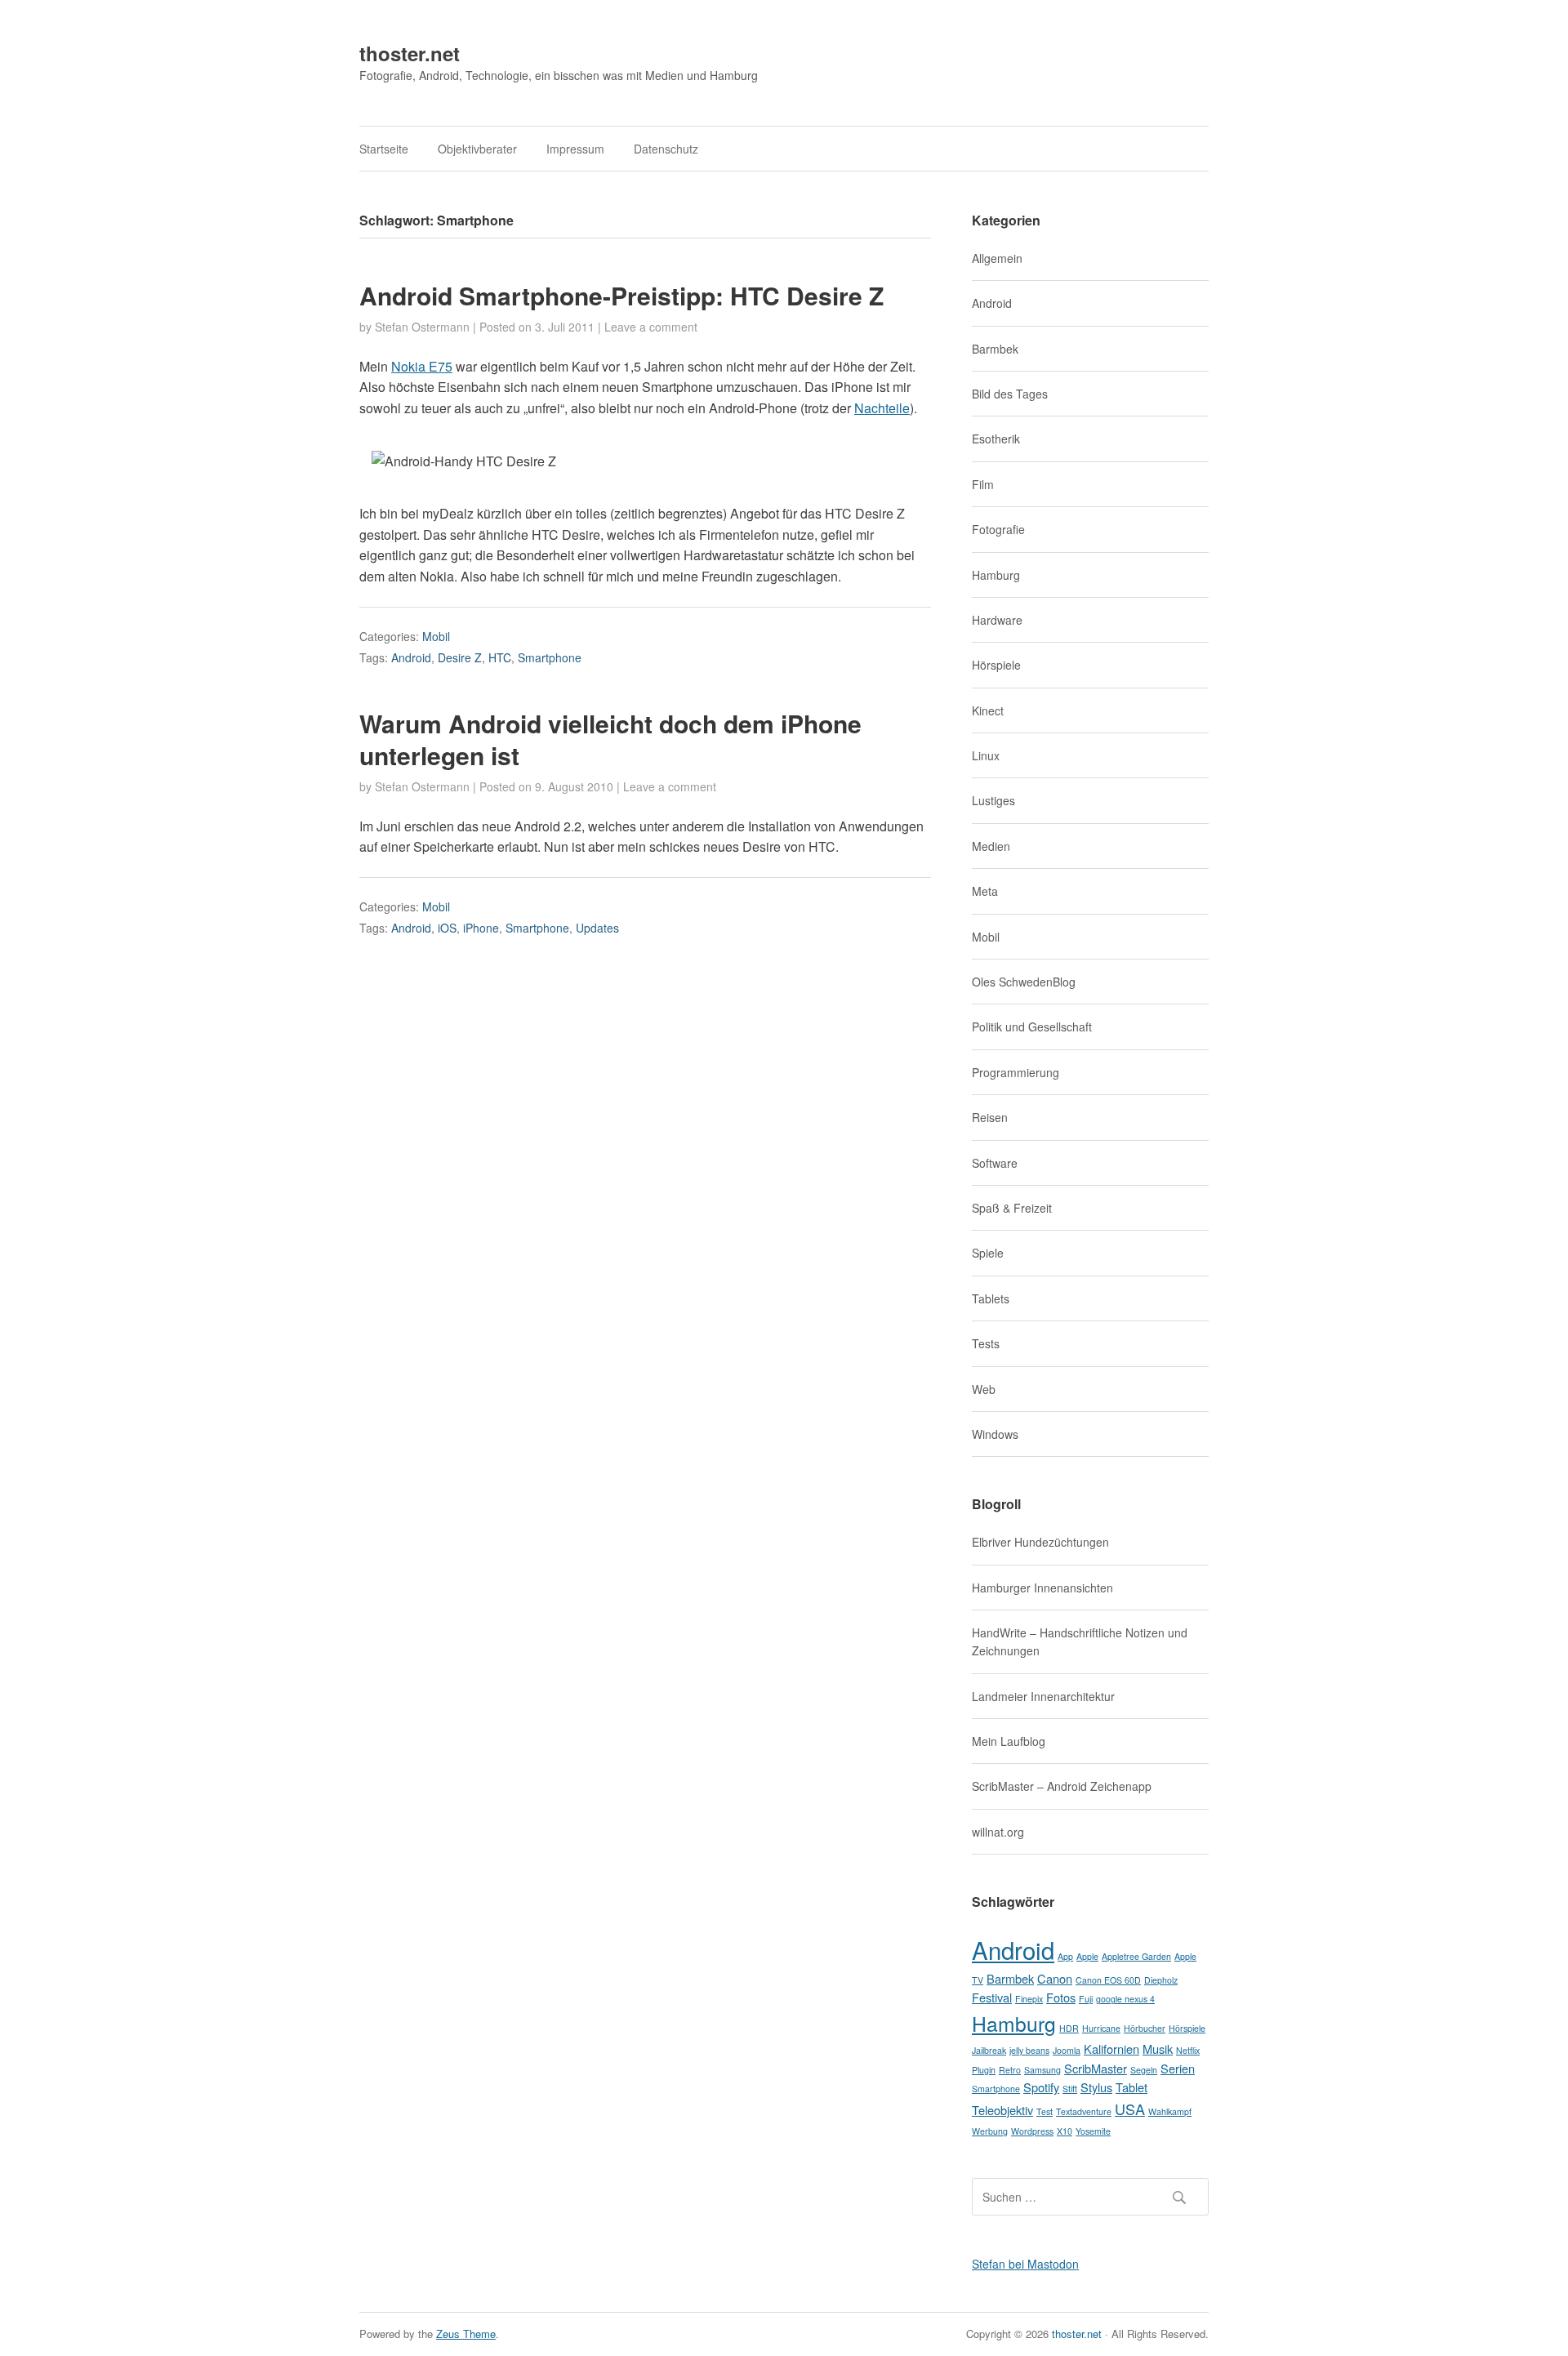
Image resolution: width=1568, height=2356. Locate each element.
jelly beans (1029, 2050)
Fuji (1086, 1999)
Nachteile (882, 408)
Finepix (1029, 1999)
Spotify (1041, 2087)
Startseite (384, 149)
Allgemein (997, 258)
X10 (1065, 2131)
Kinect (988, 710)
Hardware (997, 620)
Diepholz (1161, 1980)
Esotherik (996, 439)
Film (983, 484)
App (1065, 1956)
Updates (597, 928)
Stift (1070, 2089)
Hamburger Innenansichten (1042, 1588)
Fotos (1061, 1997)
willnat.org (998, 1832)
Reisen (990, 1117)
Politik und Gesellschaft (1032, 1027)
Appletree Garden (1136, 1956)
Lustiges (993, 800)
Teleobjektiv (1002, 2110)
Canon (1055, 1978)
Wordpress (1032, 2131)
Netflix (1188, 2050)
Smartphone (550, 657)
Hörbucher (1145, 2028)
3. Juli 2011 (565, 327)
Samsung (1042, 2070)
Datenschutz (666, 149)
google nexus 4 (1125, 1999)
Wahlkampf (1170, 2111)
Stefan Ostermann (422, 327)
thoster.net (410, 53)
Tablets (991, 1298)
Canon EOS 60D (1108, 1980)
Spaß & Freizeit (1012, 1208)
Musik (1158, 2049)
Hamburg (996, 575)
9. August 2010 (574, 786)
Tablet (1131, 2087)
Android (411, 657)
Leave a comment (651, 327)
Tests (986, 1343)
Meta (985, 891)
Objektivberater (477, 149)
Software (995, 1163)
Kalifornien (1111, 2049)
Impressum (575, 149)
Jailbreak (989, 2050)
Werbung (990, 2131)
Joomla (1067, 2050)
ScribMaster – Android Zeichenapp (1062, 1786)
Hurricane (1101, 2028)
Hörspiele (996, 665)
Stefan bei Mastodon (1025, 2264)
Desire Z (460, 657)
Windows (995, 1434)
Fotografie (998, 529)
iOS (447, 928)
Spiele (988, 1253)
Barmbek (995, 349)
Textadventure (1084, 2111)
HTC (500, 657)
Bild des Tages (1010, 394)
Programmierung (1016, 1072)
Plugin (984, 2070)
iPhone (481, 928)
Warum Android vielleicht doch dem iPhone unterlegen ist (610, 739)
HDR (1069, 2028)
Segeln (1144, 2070)
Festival (992, 1997)
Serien (1178, 2068)
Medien (991, 846)
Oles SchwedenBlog (1024, 982)
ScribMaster (1096, 2068)
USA (1130, 2109)
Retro (1010, 2070)
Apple (1087, 1956)
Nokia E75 (422, 366)
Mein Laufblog (1009, 1741)
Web (984, 1389)
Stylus (1096, 2087)
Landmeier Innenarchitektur (1043, 1696)
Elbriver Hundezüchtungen (1040, 1542)
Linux (986, 755)
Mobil (436, 636)
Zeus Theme (466, 2334)
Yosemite (1093, 2131)
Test (1045, 2111)
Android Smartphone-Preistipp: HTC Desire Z (621, 295)
